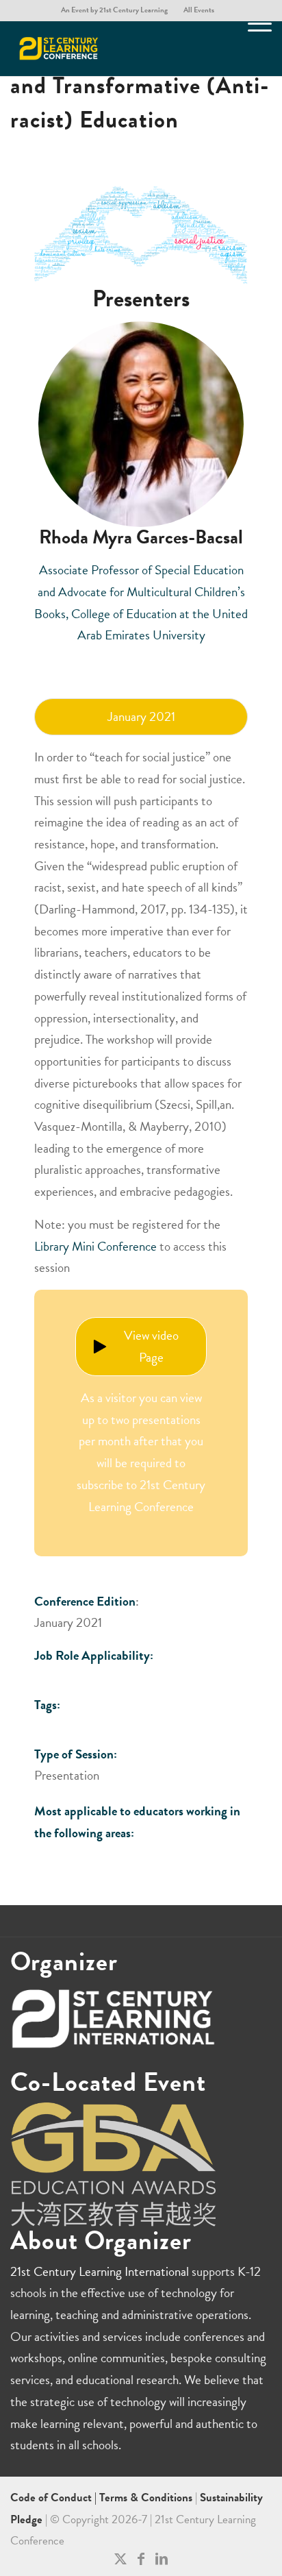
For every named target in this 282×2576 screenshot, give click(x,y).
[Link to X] (120, 2559)
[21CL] (115, 49)
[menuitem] (115, 10)
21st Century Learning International (100, 2271)
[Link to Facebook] (141, 2559)
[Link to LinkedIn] (162, 2559)
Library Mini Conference (95, 1246)
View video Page (151, 1346)
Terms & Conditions (146, 2498)
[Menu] (253, 49)
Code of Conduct (52, 2498)
